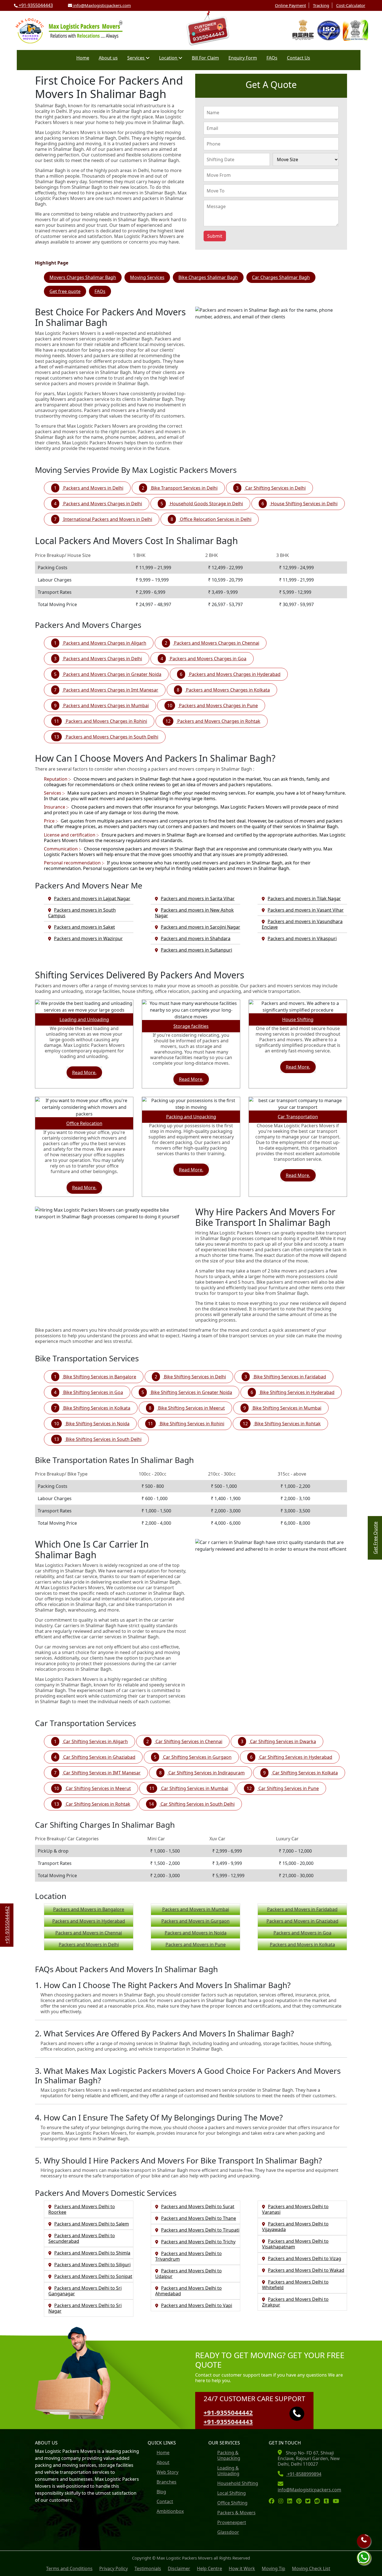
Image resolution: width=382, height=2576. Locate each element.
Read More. (84, 1073)
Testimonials (148, 2568)
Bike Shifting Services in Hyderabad (297, 1392)
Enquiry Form (243, 58)
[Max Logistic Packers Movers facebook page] (273, 2501)
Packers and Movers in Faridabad (302, 1909)
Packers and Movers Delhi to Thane (199, 2218)
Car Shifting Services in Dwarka (282, 1741)
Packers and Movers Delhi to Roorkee (82, 2209)
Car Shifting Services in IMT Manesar (101, 1773)
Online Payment (290, 5)
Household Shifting (238, 2483)
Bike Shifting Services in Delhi (194, 1377)
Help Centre (209, 2568)
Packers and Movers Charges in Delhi (102, 504)
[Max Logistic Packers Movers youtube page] (337, 2501)
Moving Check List (311, 2568)
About (163, 2462)
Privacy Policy (114, 2568)
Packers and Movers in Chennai (89, 1933)
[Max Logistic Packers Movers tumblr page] (328, 2501)
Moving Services (147, 277)
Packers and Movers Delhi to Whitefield (295, 2285)
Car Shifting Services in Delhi (275, 488)
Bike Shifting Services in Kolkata (96, 1408)
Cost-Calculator (351, 5)
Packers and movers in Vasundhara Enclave (302, 924)
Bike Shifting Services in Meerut (191, 1408)
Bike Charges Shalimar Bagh (208, 277)
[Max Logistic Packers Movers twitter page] (309, 2501)
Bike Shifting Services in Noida (97, 1424)
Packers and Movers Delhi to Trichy (198, 2242)
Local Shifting (232, 2493)
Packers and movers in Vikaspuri (302, 938)
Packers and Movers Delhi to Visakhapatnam (295, 2244)
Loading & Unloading (228, 2471)
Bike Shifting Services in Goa (93, 1392)
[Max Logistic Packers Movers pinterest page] (300, 2501)
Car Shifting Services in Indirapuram (206, 1773)
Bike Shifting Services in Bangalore (99, 1377)
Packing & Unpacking (229, 2455)
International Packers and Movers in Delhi (107, 519)
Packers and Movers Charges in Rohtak (218, 721)
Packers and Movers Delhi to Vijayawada (295, 2227)
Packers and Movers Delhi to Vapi (197, 2305)
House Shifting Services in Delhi (304, 504)
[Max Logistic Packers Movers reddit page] (319, 2501)
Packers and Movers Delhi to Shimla (92, 2253)
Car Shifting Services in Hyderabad (295, 1757)
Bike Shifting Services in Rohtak (287, 1424)
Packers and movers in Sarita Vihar (198, 899)
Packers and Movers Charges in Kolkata (227, 690)
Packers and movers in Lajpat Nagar (92, 899)
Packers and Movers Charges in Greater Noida (112, 674)
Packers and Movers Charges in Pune (218, 706)
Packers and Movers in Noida (196, 1933)
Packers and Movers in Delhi (93, 488)
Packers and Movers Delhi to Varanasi (295, 2209)
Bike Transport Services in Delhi (184, 488)
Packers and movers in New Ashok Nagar (194, 913)
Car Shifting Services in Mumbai (194, 1788)
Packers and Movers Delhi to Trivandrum (188, 2256)
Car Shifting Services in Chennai (188, 1741)
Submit (215, 236)
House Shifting (298, 1019)
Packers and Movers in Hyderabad (89, 1921)
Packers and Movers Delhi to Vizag (305, 2258)
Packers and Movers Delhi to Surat (198, 2206)
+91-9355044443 (35, 5)
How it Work (242, 2568)
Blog (161, 2492)
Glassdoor (228, 2532)
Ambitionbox (170, 2511)
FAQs (272, 58)
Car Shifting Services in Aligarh (95, 1741)
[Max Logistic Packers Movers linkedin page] (291, 2501)
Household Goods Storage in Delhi (206, 504)
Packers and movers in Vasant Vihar (306, 910)
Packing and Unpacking (191, 1117)
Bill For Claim (205, 58)
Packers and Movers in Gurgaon (195, 1921)
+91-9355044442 (228, 2412)
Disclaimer (179, 2568)
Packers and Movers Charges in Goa (207, 659)
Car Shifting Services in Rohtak (97, 1804)
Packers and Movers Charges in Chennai (216, 643)
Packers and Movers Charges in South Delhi (111, 737)
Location (169, 58)
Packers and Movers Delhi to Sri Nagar (85, 2308)
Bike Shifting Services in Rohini (191, 1424)
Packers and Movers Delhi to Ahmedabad (188, 2291)
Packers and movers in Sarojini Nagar (201, 927)
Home (83, 58)
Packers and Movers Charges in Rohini (106, 721)
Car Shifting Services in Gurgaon (197, 1757)
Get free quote (65, 291)
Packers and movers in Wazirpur (88, 938)
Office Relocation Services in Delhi (215, 519)
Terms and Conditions (69, 2568)
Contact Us (299, 58)
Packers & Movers (236, 2513)
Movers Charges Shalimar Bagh (83, 277)
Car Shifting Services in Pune (288, 1788)
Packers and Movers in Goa (302, 1933)
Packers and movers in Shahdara (196, 938)
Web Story (168, 2472)
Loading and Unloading (84, 1019)
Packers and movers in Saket (84, 927)
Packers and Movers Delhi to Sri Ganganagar (85, 2291)
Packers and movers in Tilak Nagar (304, 899)
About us (108, 58)
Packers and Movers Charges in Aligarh (104, 643)
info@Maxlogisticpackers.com (102, 5)
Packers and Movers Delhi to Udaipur (188, 2274)
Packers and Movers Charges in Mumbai (105, 706)
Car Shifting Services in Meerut (98, 1788)
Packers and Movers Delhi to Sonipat (93, 2276)
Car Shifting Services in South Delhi (197, 1804)
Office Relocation (84, 1123)
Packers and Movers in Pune (196, 1944)
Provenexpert (232, 2522)
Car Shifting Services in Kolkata (305, 1773)
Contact (165, 2501)
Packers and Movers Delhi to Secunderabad (82, 2238)
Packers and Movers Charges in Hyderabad (234, 674)
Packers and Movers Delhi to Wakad (306, 2270)
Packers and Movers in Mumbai (196, 1909)
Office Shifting (232, 2503)
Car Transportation (298, 1117)
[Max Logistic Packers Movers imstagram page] (282, 2501)
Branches (167, 2482)
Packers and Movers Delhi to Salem (92, 2224)
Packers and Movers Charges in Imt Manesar (110, 690)
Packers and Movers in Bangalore (89, 1909)
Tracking (321, 5)
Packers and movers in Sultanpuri (196, 950)
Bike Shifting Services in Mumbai (286, 1408)
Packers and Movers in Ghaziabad (302, 1921)
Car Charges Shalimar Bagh (281, 277)
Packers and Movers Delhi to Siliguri (92, 2265)
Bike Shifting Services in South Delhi (103, 1439)
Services (136, 58)
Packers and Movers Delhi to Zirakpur (295, 2302)
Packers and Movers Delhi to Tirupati (200, 2230)
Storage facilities (191, 1026)
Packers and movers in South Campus (82, 913)
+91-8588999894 (304, 2474)
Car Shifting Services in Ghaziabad (99, 1757)
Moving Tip (273, 2568)
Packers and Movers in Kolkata (302, 1944)
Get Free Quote (375, 1538)
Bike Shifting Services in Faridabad (289, 1377)
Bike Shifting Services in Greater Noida (191, 1392)
